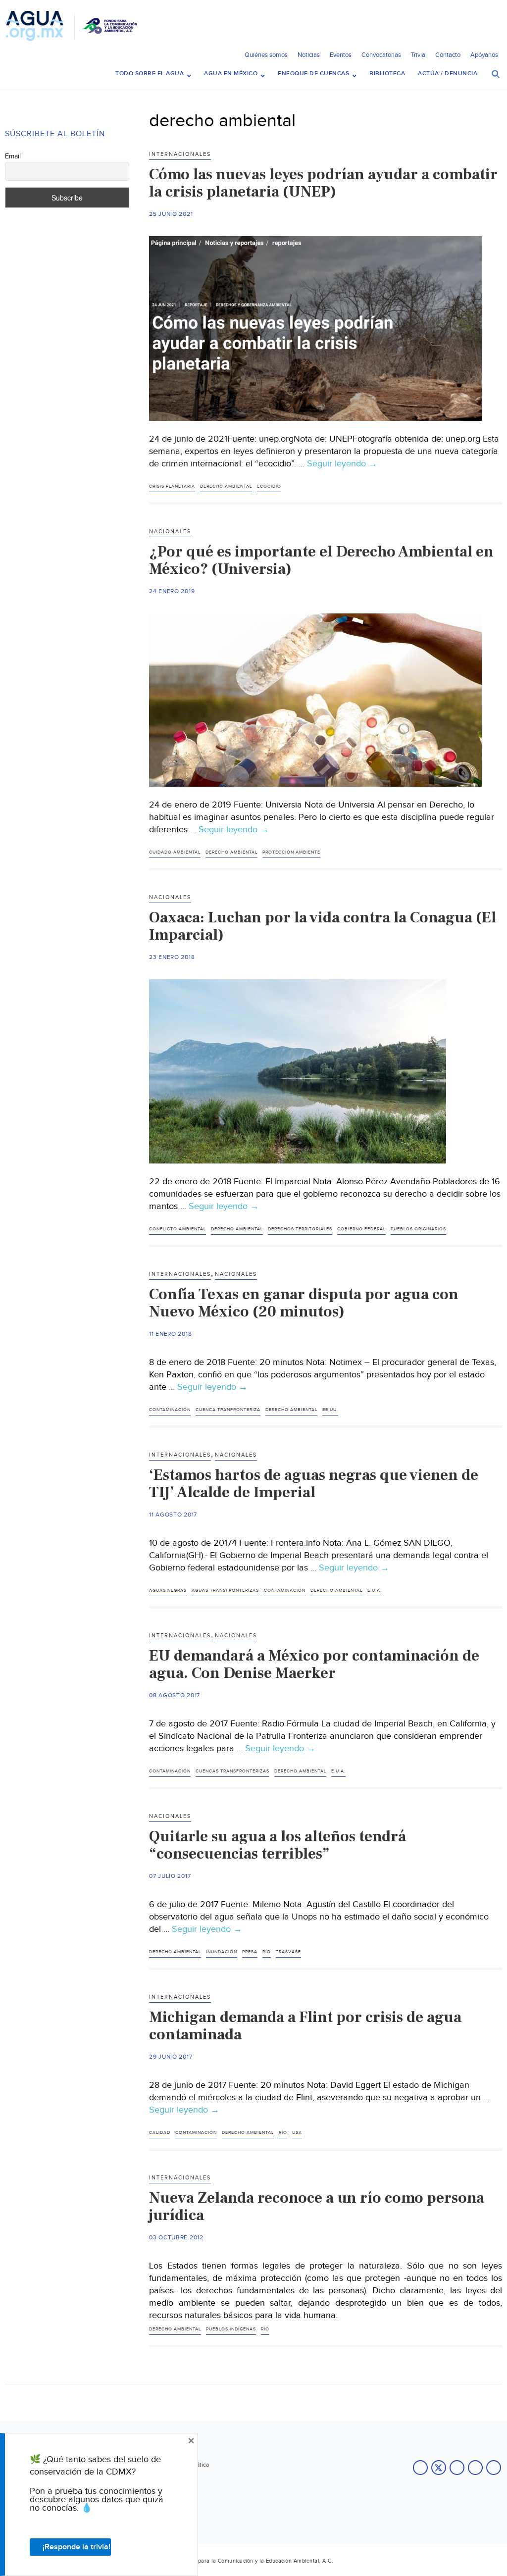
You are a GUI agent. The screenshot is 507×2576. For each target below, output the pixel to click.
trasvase (288, 1952)
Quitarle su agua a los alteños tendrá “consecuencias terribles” (278, 1845)
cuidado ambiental (175, 852)
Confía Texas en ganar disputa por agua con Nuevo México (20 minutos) (304, 1303)
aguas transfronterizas (225, 1591)
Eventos (341, 55)
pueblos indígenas (231, 2329)
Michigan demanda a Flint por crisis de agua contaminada (305, 2026)
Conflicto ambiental (177, 1229)
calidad (160, 2133)
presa (250, 1952)
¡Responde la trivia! (76, 2547)
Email (13, 156)
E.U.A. (375, 1591)
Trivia (418, 55)
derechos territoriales (300, 1229)
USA (297, 2133)
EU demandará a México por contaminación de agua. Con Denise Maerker (314, 1664)
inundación (222, 1952)
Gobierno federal (361, 1229)
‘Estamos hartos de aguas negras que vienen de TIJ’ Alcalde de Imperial (314, 1484)
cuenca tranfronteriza (228, 1410)
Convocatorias (381, 55)
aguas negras (168, 1591)
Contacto (448, 55)
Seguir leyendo (342, 464)
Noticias (309, 55)
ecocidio (269, 486)
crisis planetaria (172, 486)
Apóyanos (484, 55)
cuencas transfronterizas (232, 1771)
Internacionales (180, 154)
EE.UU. (330, 1410)
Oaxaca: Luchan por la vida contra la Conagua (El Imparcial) (323, 926)
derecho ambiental (226, 486)
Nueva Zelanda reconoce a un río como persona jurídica (317, 2206)
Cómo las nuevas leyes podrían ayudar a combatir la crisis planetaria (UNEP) (323, 183)
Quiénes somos (266, 55)
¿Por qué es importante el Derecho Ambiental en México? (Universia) (321, 560)
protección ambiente (291, 852)
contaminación (170, 1410)
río (267, 1952)
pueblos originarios (418, 1229)
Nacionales (170, 531)
